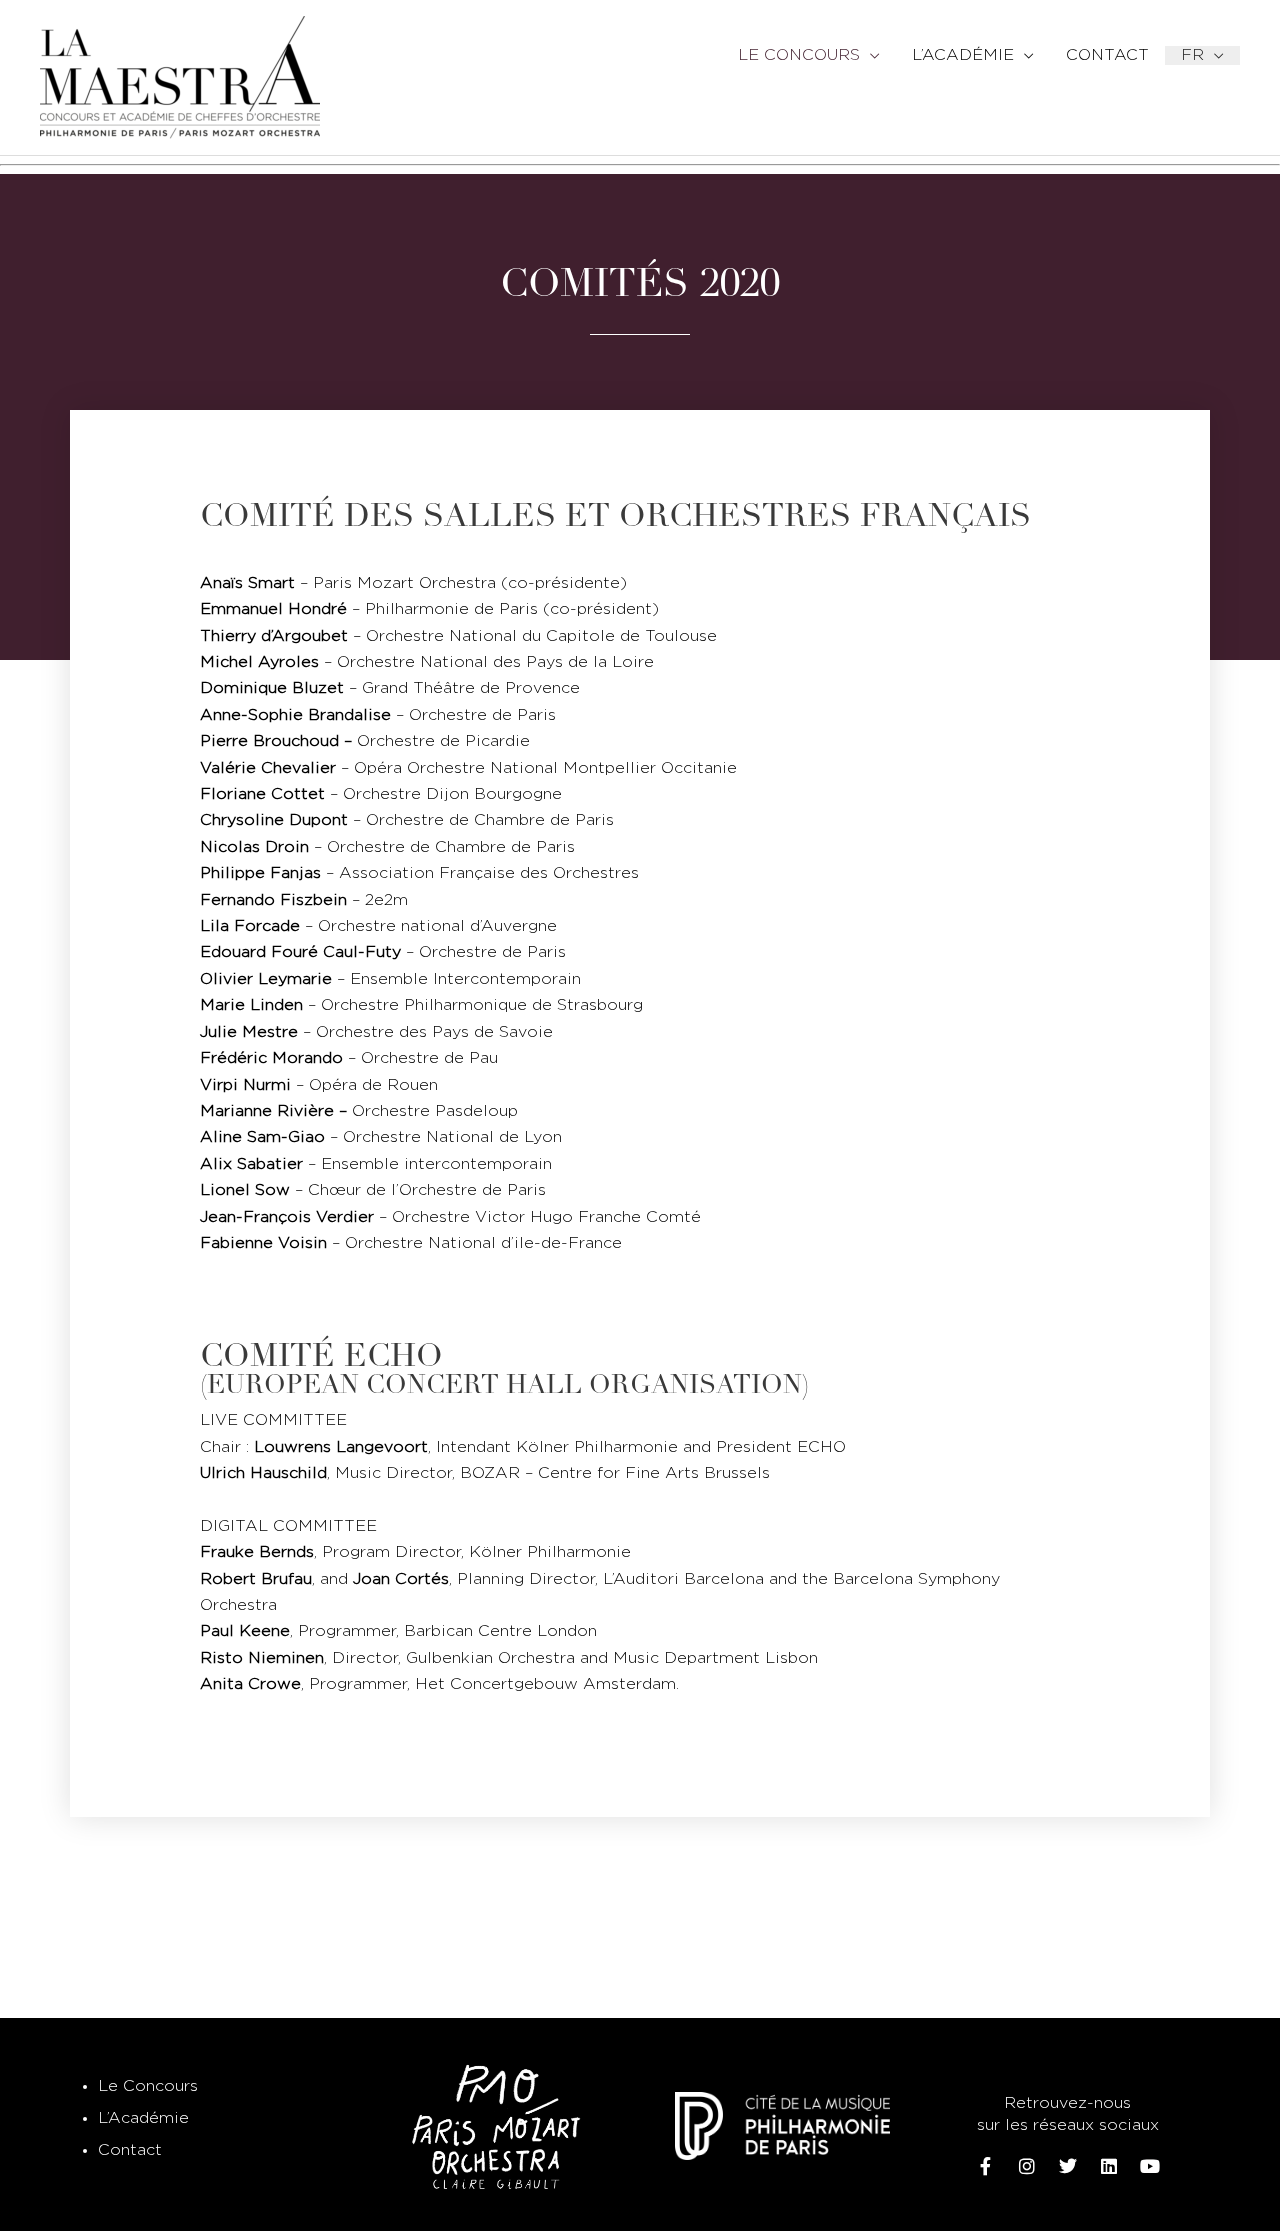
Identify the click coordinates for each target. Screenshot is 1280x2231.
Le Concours (148, 2086)
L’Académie (143, 2118)
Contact (130, 2150)
